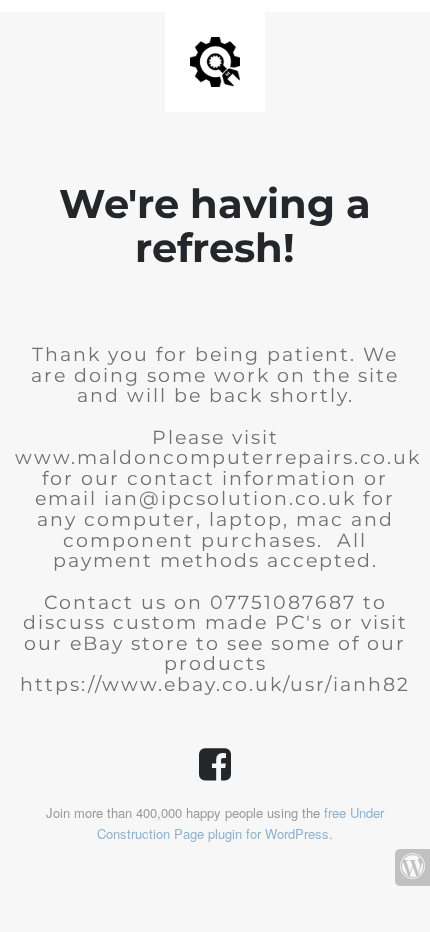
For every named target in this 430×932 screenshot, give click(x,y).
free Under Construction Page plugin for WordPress (240, 823)
